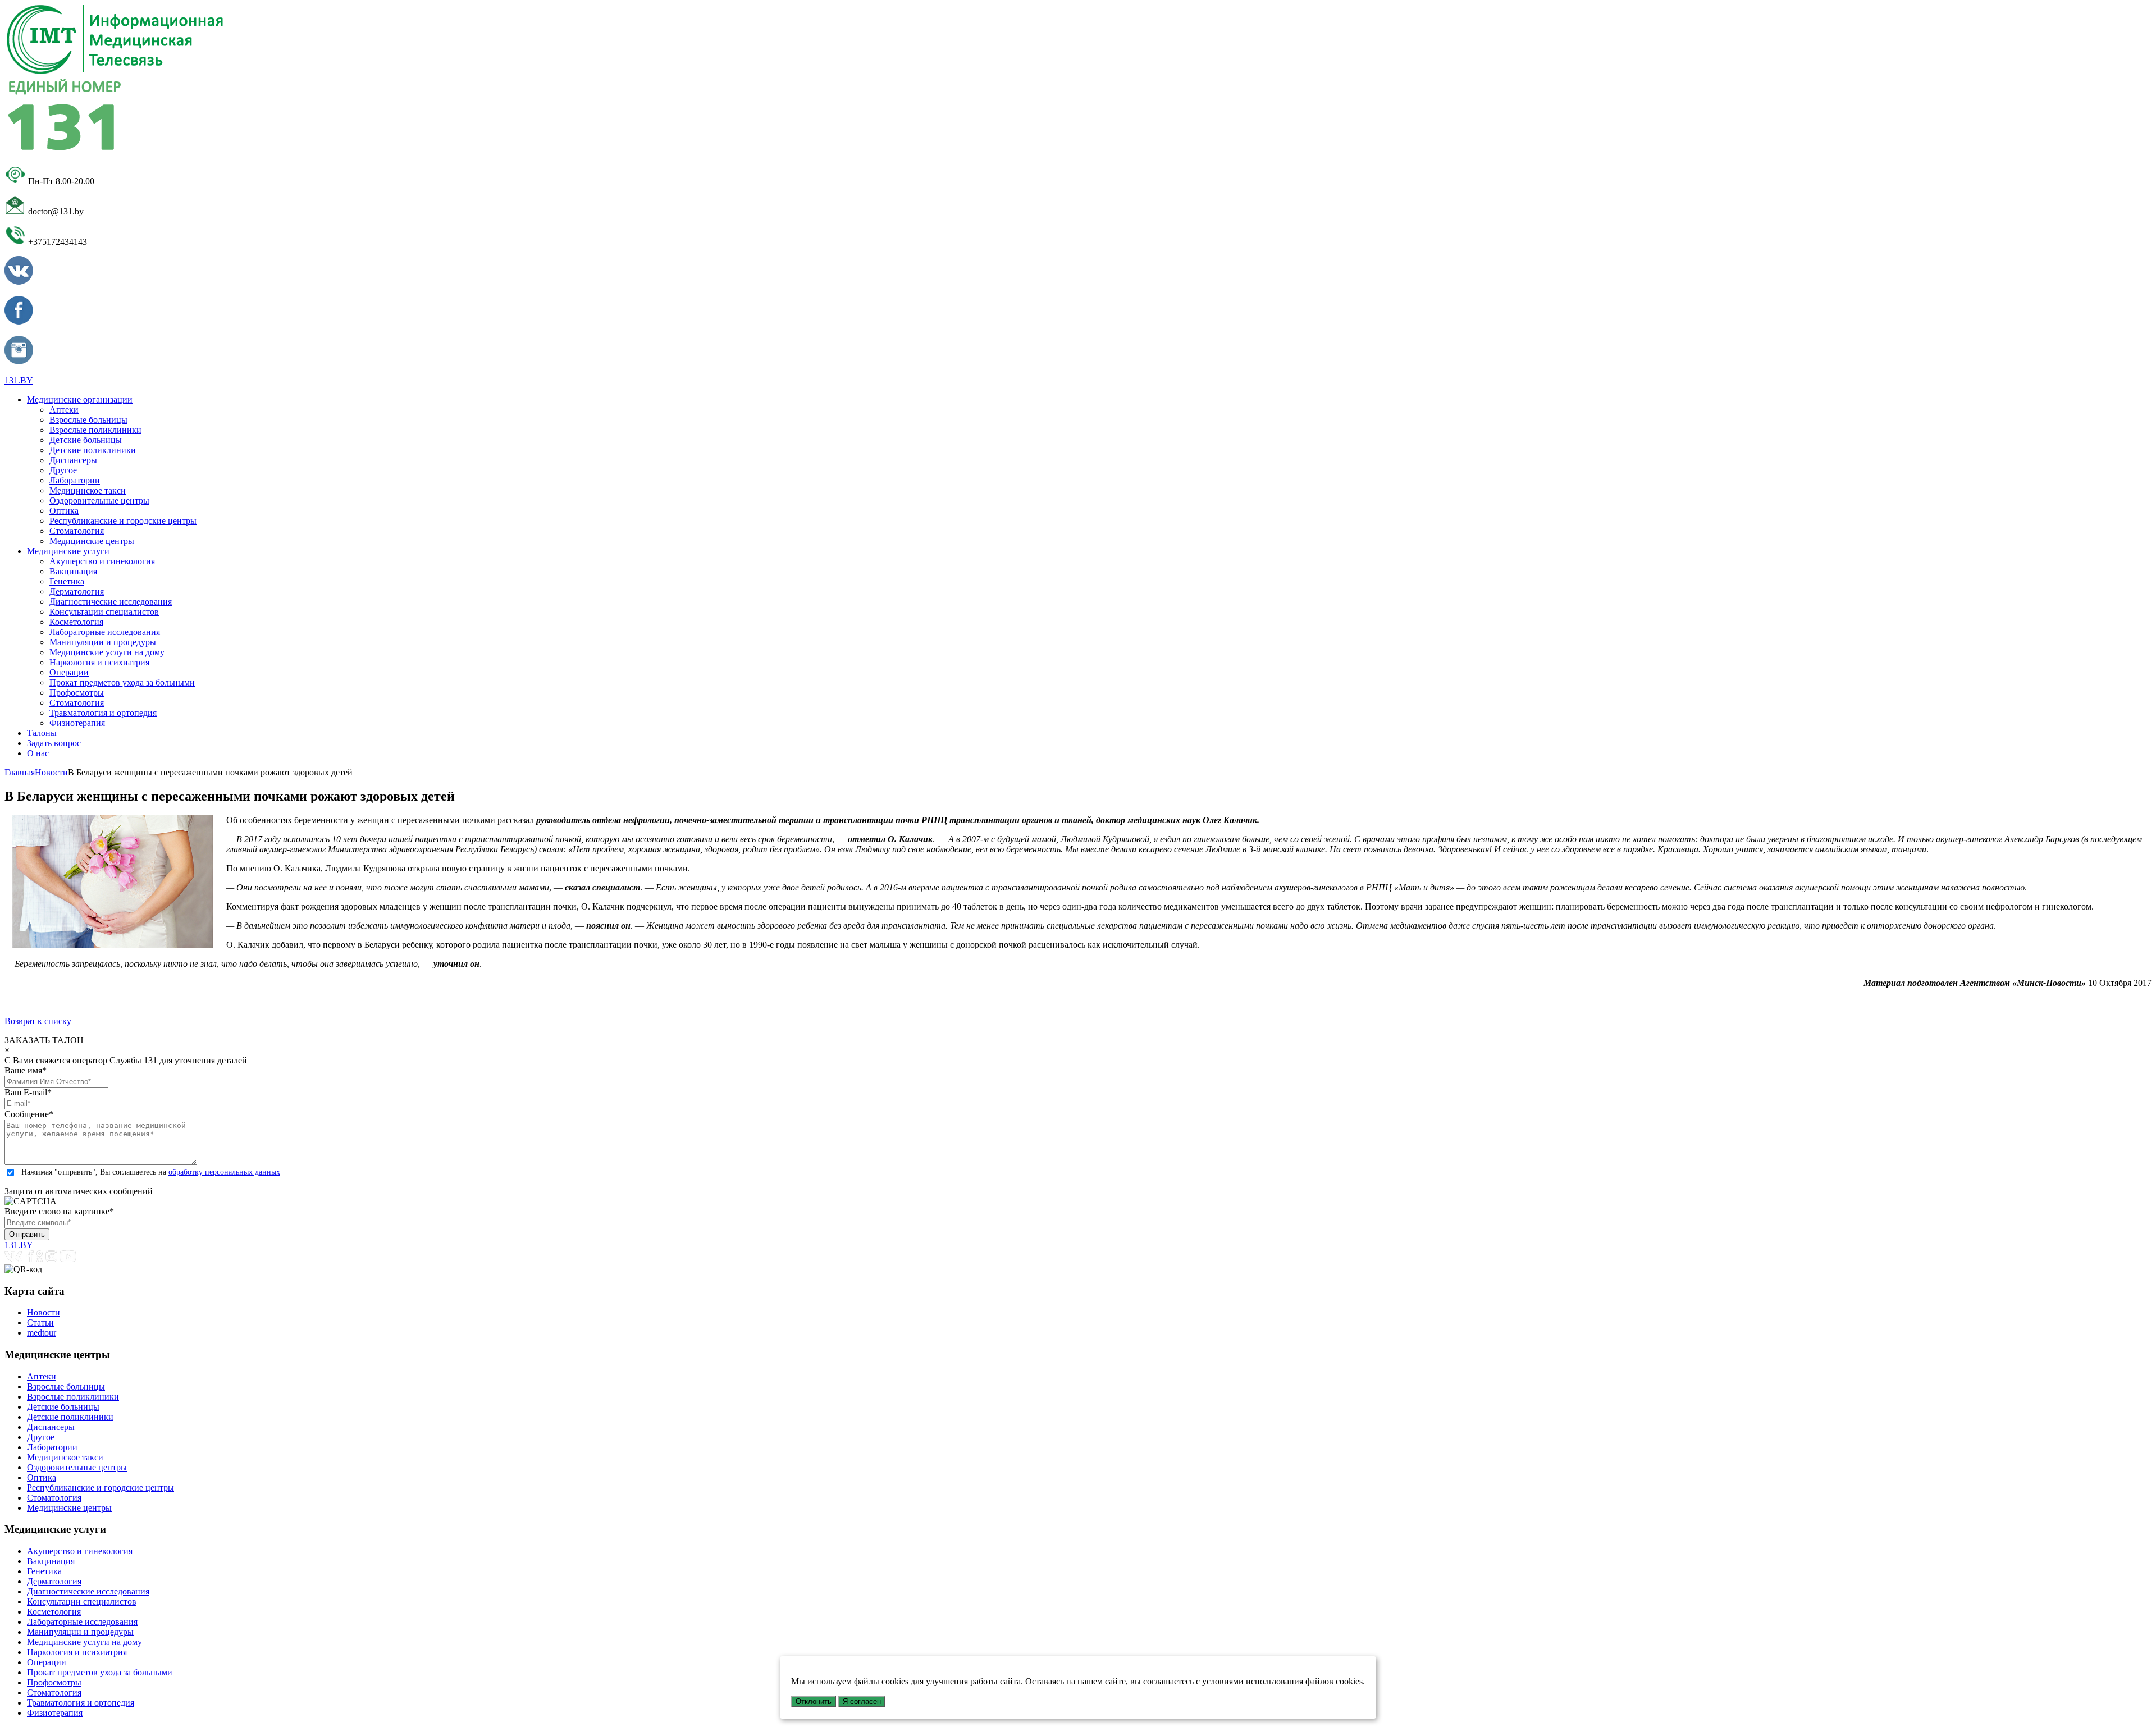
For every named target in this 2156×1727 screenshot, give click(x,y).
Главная (20, 772)
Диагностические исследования (111, 602)
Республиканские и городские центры (123, 521)
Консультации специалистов (104, 612)
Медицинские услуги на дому (107, 652)
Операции (69, 672)
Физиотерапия (77, 723)
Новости (51, 772)
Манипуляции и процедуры (103, 642)
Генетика (67, 581)
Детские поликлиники (93, 450)
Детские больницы (86, 440)
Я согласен (862, 1701)
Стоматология (77, 531)
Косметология (76, 622)
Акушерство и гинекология (102, 561)
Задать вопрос (54, 743)
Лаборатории (75, 480)
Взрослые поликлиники (95, 430)
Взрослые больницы (88, 420)
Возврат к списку (38, 1021)
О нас (38, 753)
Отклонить (814, 1701)
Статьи (40, 1322)
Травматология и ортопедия (103, 713)
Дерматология (77, 591)
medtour (42, 1333)
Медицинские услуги (68, 551)
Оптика (64, 511)
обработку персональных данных (224, 1172)
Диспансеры (73, 460)
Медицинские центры (92, 541)
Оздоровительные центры (99, 501)
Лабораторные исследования (105, 632)
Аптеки (64, 410)
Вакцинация (73, 571)
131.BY (19, 380)
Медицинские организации (80, 399)
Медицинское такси (88, 490)
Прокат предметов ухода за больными (122, 682)
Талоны (42, 733)
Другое (63, 470)
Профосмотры (77, 693)
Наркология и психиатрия (99, 662)
